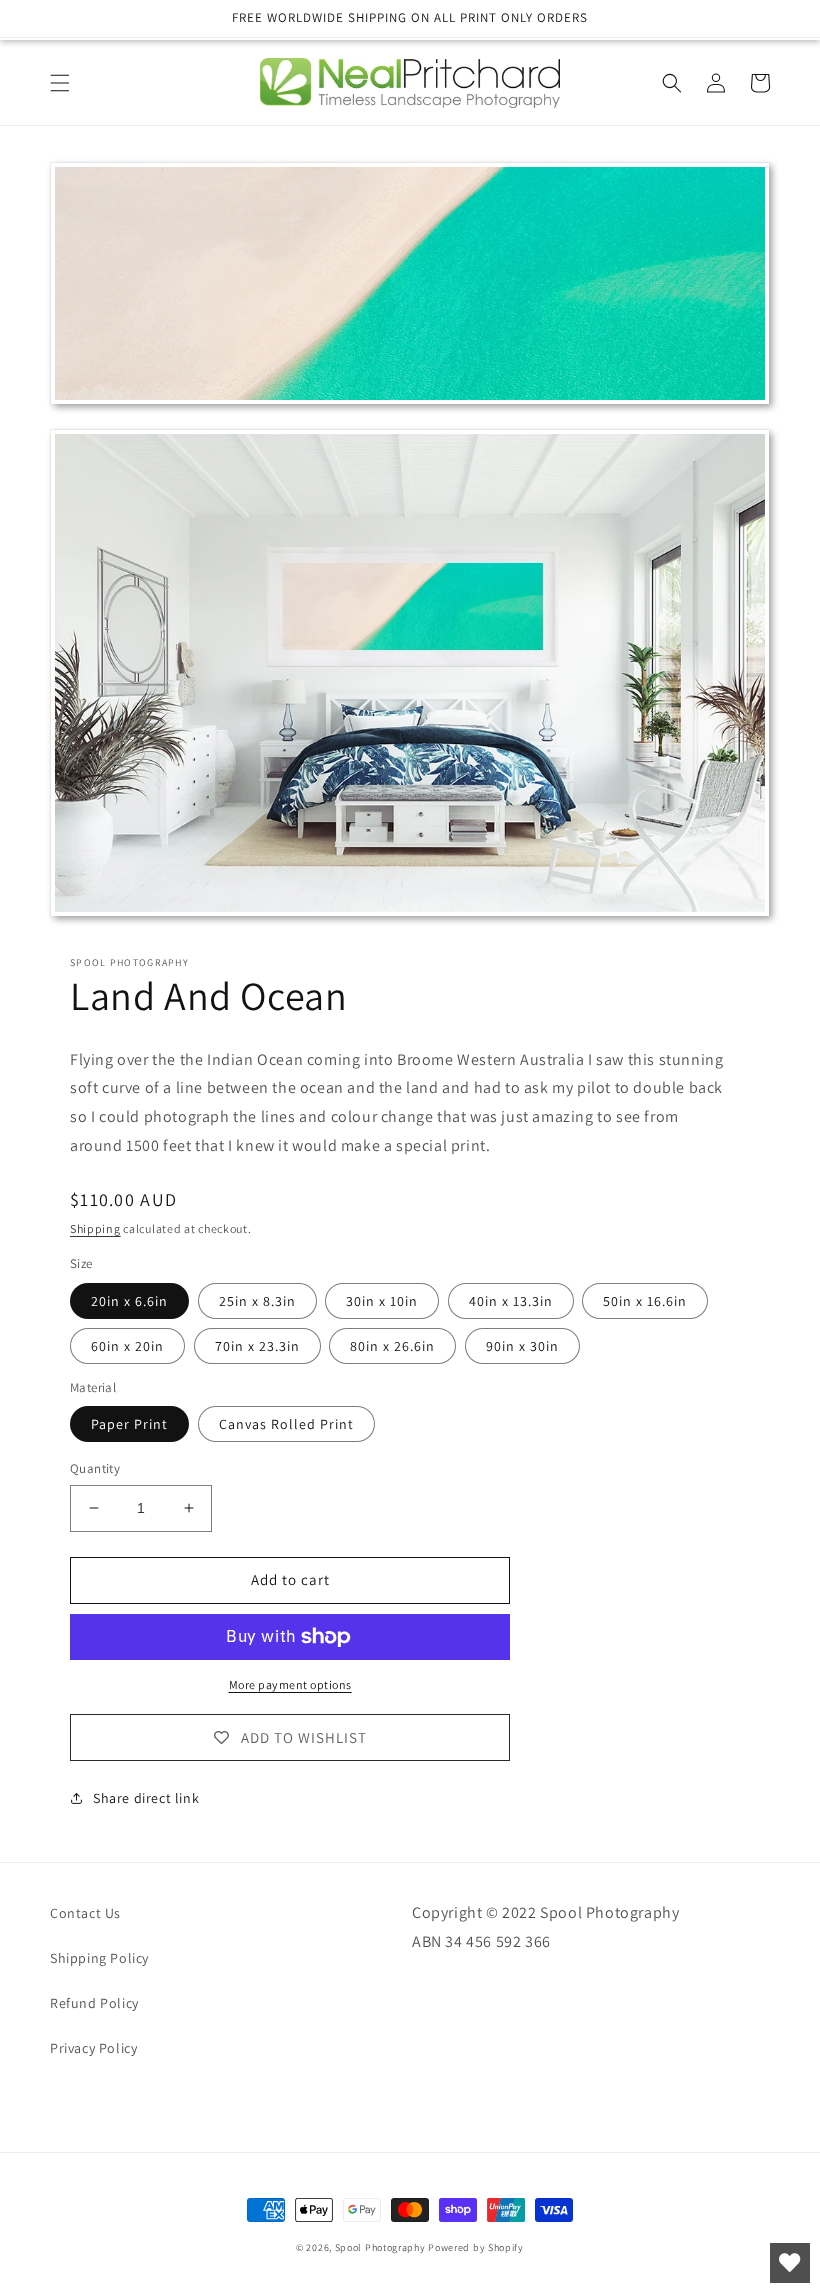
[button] (60, 83)
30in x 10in (382, 1301)
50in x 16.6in (645, 1301)
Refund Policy (94, 2003)
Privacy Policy (93, 2048)
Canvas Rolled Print (286, 1424)
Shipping (95, 1228)
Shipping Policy (99, 1958)
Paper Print (129, 1424)
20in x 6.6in (129, 1301)
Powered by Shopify (476, 2247)
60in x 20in (127, 1346)
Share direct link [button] (146, 1798)
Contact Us (85, 1913)
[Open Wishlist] (790, 2263)
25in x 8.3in (257, 1301)
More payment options (290, 1684)
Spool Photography (380, 2247)
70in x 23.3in (257, 1346)
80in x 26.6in (392, 1346)
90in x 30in (522, 1346)
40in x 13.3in (511, 1301)
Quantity (95, 1468)
